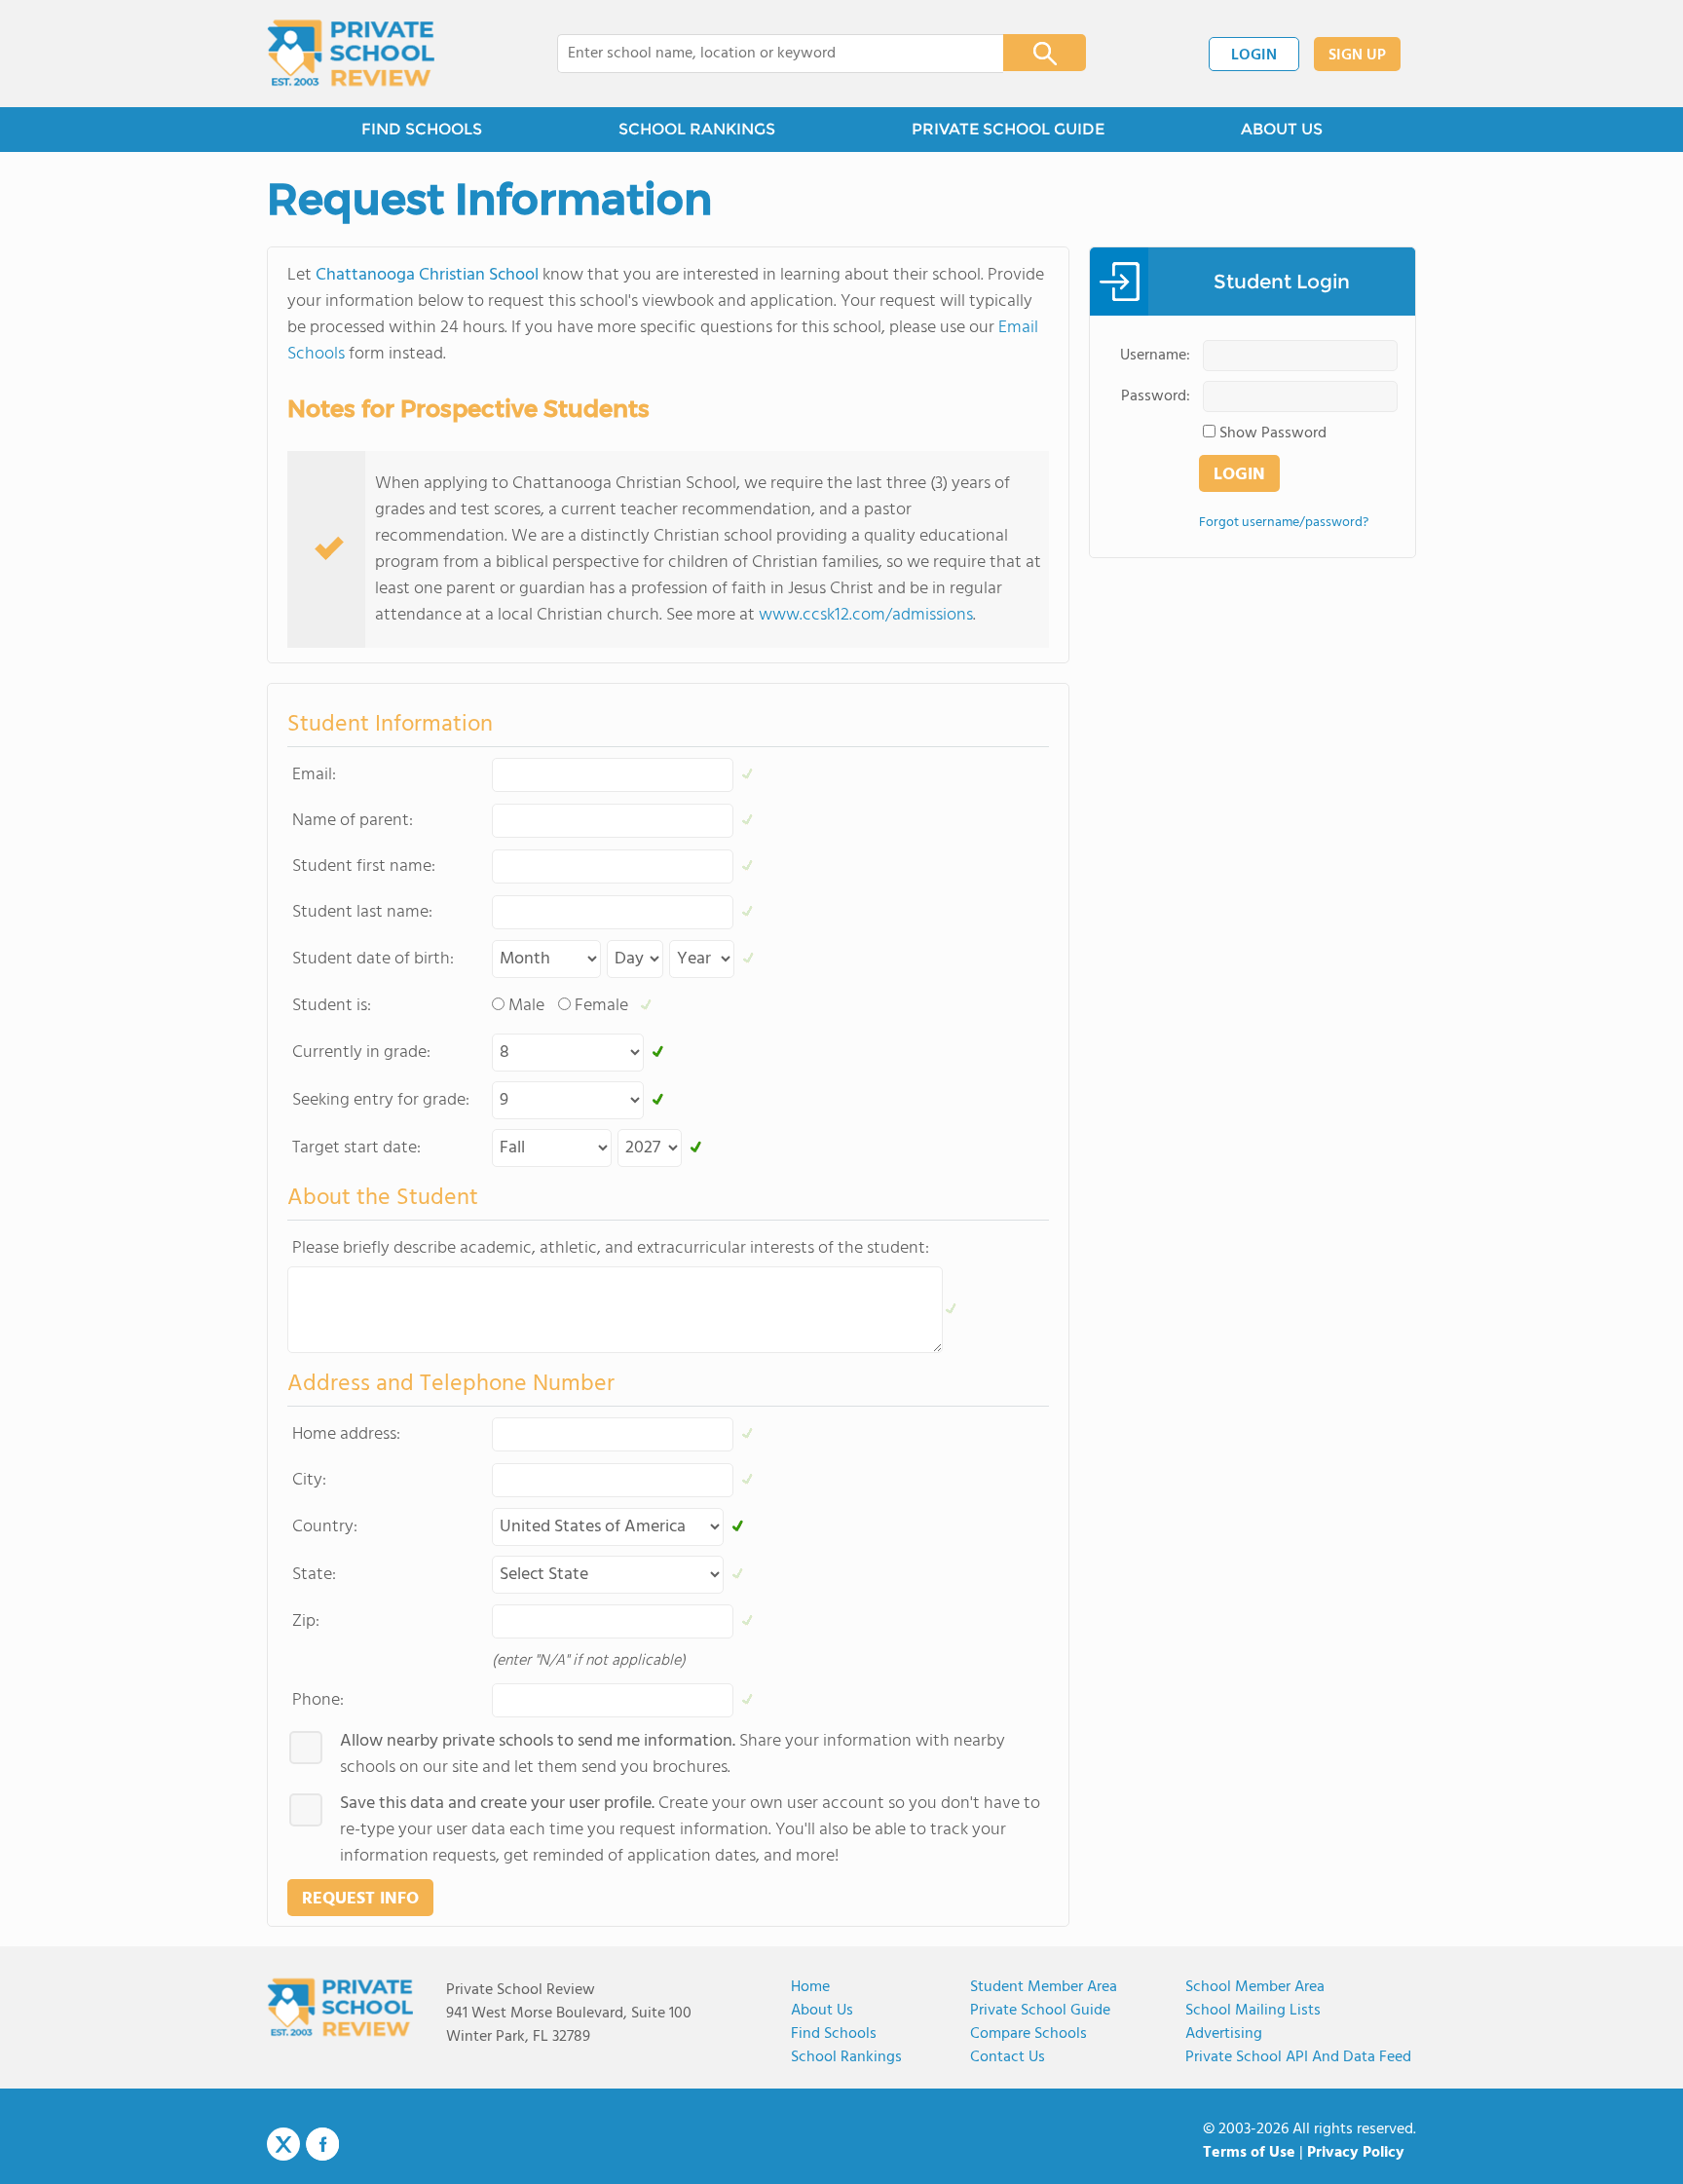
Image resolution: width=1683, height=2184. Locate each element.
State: (314, 1575)
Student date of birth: (373, 959)
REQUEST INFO (360, 1899)
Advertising (1224, 2034)
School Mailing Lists (1253, 2011)
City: (309, 1480)
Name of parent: (353, 821)
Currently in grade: (361, 1053)
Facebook (322, 2144)
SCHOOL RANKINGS (697, 129)
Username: (1155, 356)
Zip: (306, 1621)
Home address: (346, 1434)
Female (601, 1006)
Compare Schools (1028, 2034)
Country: (325, 1527)
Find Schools (834, 2034)
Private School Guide (1040, 2011)
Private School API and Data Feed (1298, 2057)
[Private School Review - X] (283, 2145)
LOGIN (1254, 56)
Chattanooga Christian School (427, 275)
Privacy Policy (1356, 2153)
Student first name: (364, 866)
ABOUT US (1282, 129)
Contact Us (1008, 2057)
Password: (1156, 396)
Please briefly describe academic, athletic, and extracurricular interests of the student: (611, 1248)
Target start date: (356, 1148)
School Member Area (1255, 1987)
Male (526, 1006)
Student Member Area (1044, 1987)
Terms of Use (1249, 2153)
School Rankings (846, 2057)
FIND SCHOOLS (422, 129)
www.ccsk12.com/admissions (866, 615)
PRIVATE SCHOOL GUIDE (1008, 129)
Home (810, 1987)
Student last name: (362, 912)
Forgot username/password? (1284, 523)
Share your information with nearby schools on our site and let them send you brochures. (673, 1754)
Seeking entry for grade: (381, 1100)
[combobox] (767, 54)
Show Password (1273, 433)
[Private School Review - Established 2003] (351, 54)
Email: (314, 775)
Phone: (318, 1700)
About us (822, 2011)
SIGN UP (1357, 56)
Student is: (332, 1006)
